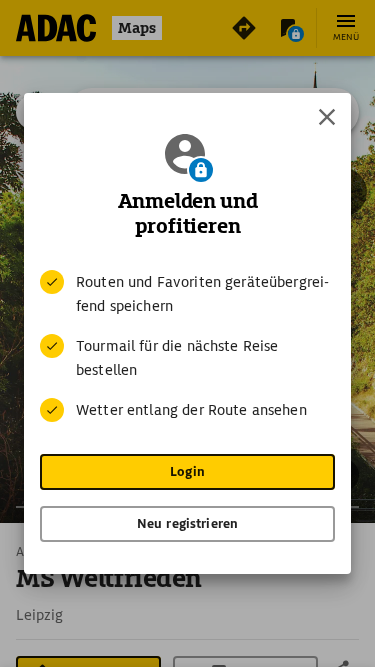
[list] (187, 346)
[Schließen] (327, 117)
